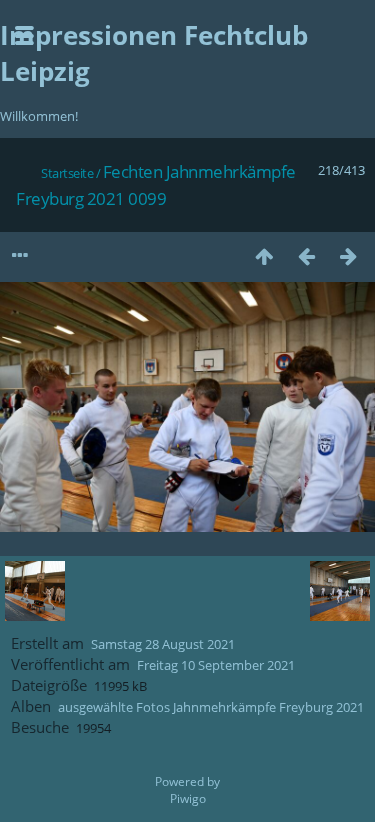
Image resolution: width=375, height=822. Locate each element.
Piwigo (188, 798)
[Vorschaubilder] (264, 255)
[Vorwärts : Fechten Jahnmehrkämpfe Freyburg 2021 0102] (348, 255)
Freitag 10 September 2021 (216, 665)
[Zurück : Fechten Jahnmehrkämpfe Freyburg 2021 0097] (306, 255)
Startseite (67, 173)
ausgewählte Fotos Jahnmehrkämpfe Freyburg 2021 (211, 707)
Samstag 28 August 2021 (163, 644)
